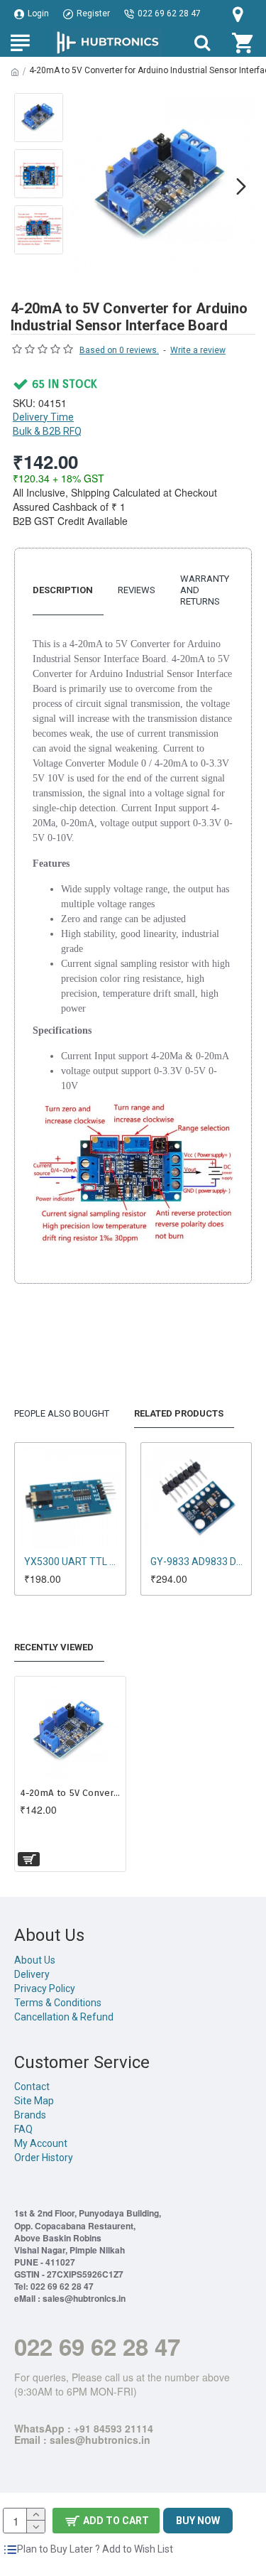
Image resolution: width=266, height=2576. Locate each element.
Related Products (179, 1413)
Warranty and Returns (205, 590)
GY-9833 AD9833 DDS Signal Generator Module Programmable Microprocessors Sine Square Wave (199, 1562)
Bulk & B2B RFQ (47, 431)
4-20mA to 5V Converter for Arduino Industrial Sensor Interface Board (70, 1793)
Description (63, 590)
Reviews (137, 590)
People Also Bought (62, 1413)
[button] (84, 186)
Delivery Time (43, 417)
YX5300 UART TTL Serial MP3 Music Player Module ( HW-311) (73, 1562)
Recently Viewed (54, 1647)
